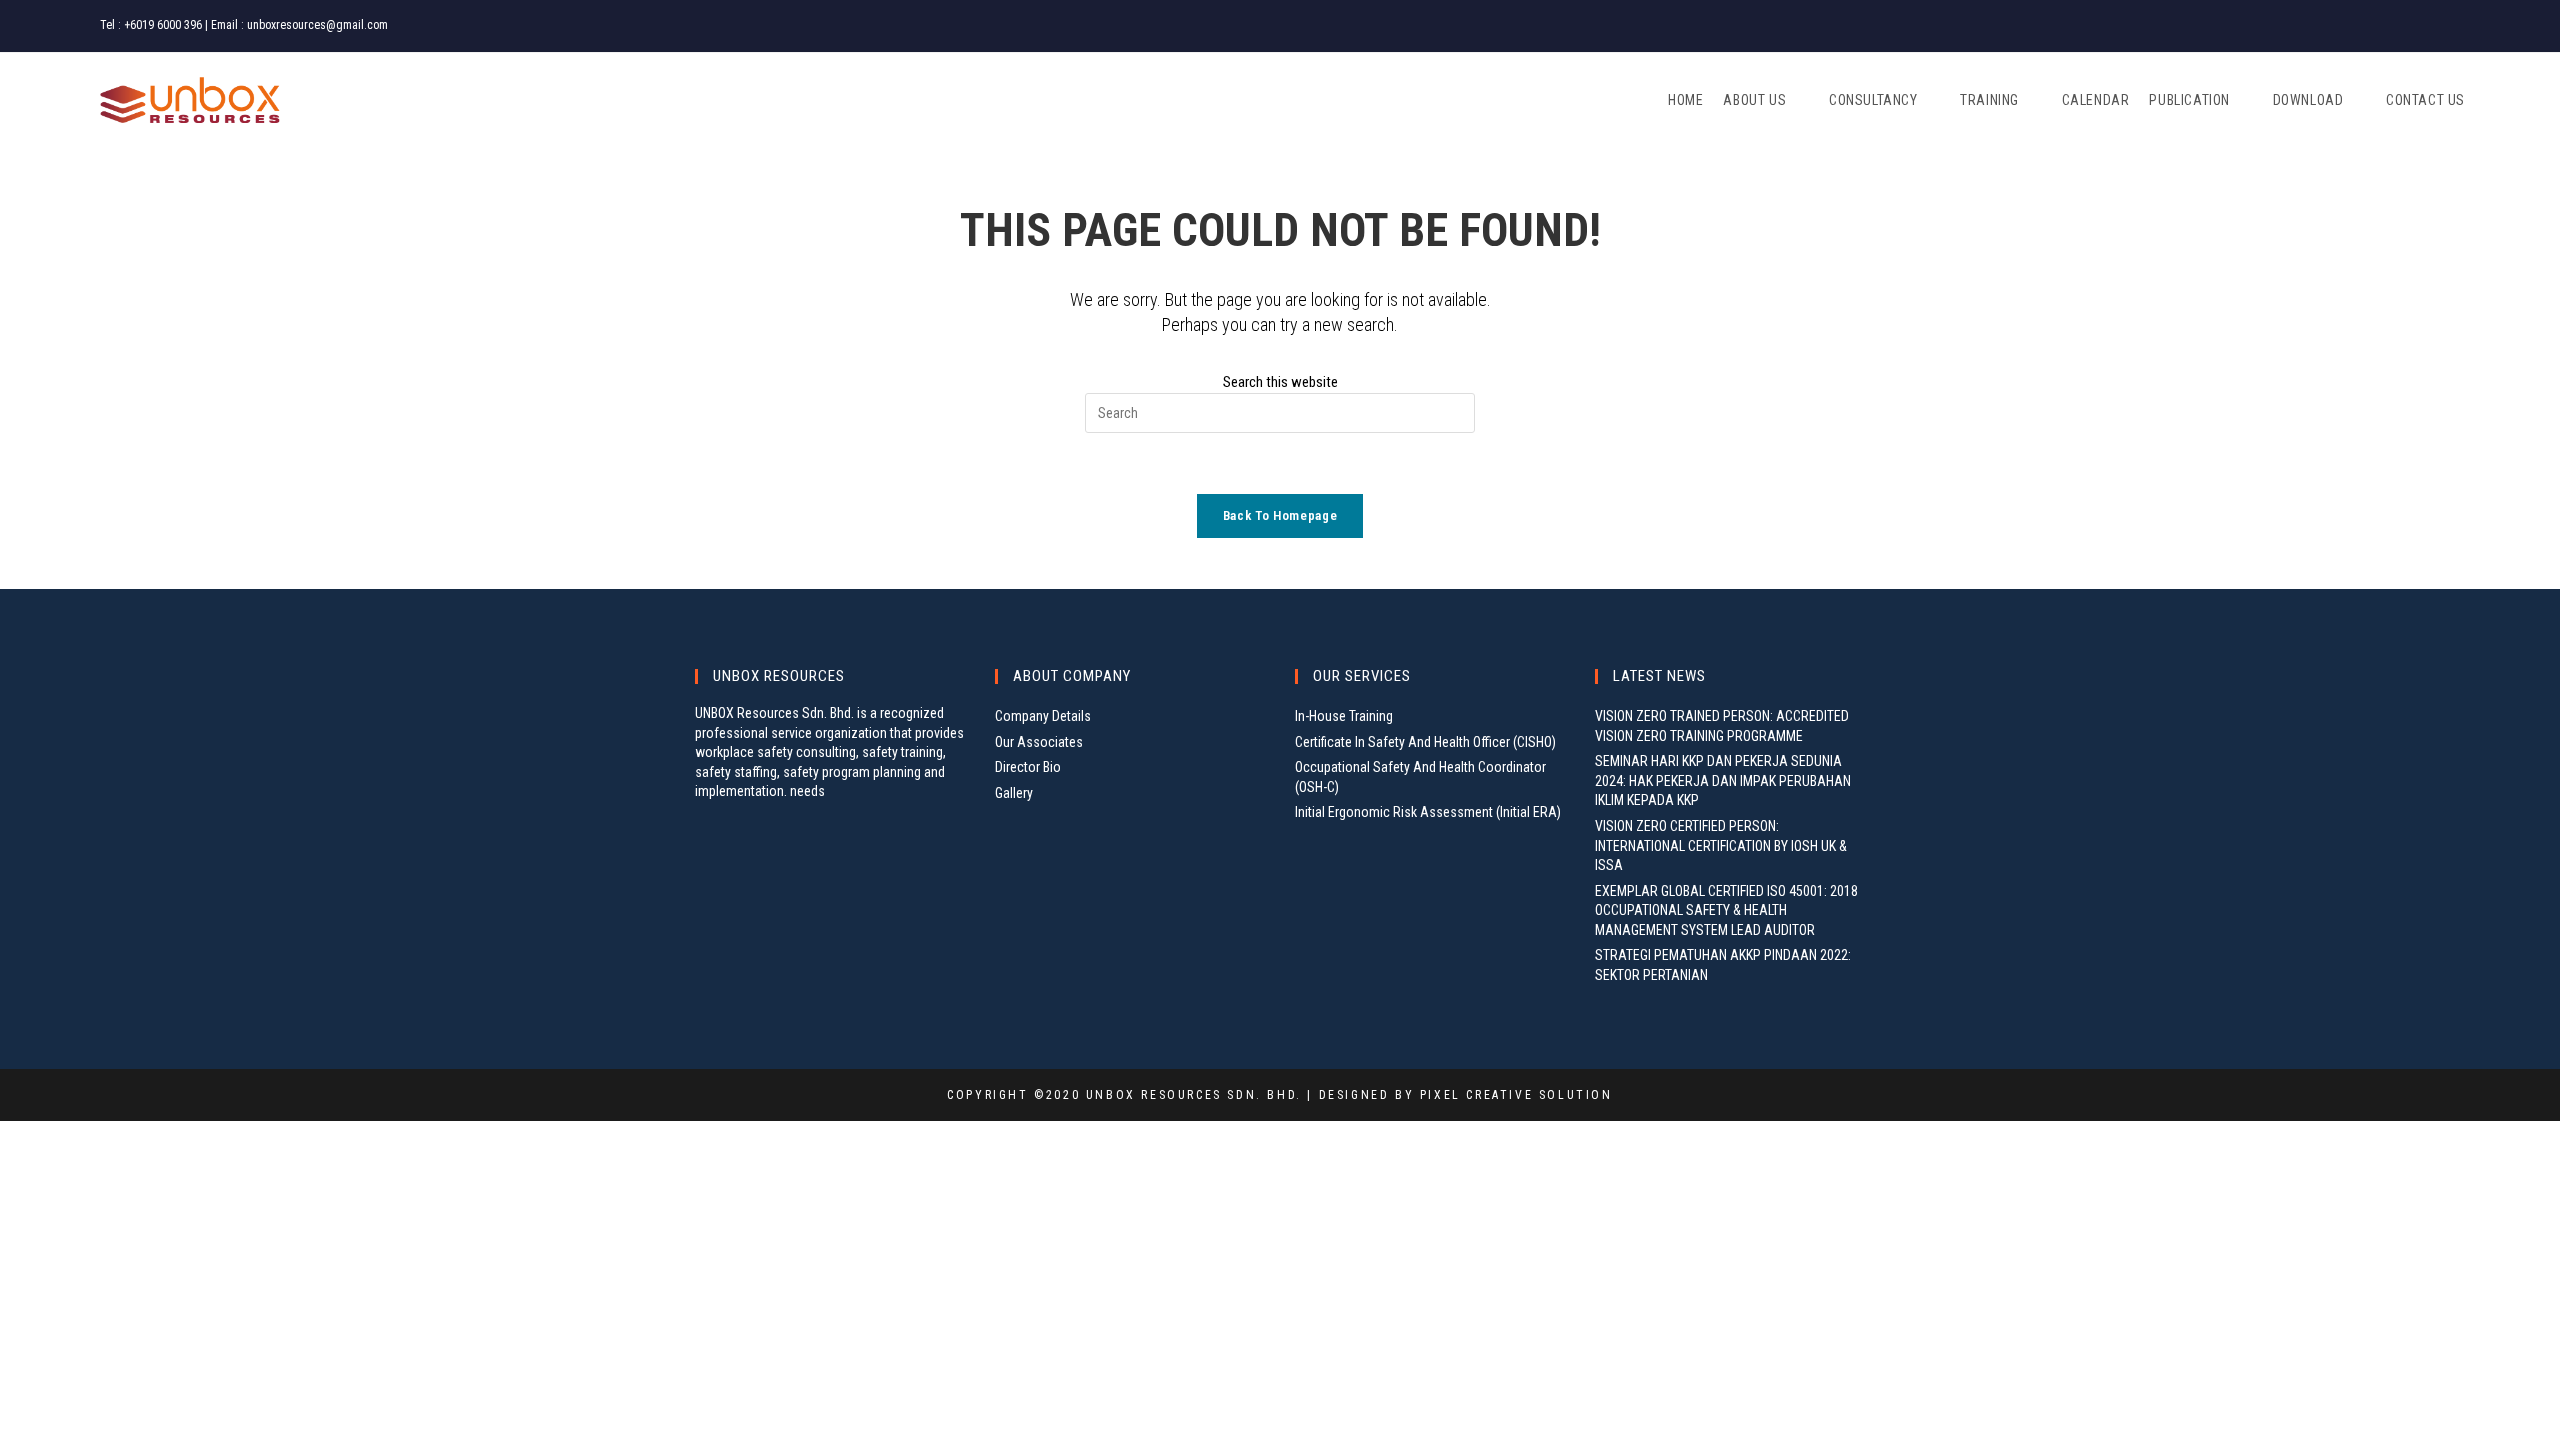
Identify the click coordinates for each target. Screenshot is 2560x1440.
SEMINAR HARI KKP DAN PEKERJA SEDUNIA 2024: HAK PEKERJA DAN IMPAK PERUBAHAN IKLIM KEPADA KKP (1723, 780)
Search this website (1280, 382)
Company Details (1043, 716)
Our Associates (1039, 742)
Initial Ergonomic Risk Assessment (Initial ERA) (1428, 812)
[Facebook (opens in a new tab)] (2406, 26)
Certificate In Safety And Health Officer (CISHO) (1425, 742)
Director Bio (1028, 767)
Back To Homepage (1280, 515)
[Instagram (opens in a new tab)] (2430, 26)
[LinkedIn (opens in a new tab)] (2451, 26)
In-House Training (1344, 716)
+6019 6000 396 (163, 25)
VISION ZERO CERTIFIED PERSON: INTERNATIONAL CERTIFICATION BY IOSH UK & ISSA (1721, 845)
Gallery (1014, 793)
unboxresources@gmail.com (317, 25)
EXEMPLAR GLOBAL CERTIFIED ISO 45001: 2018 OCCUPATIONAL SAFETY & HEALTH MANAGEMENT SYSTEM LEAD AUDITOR (1726, 910)
